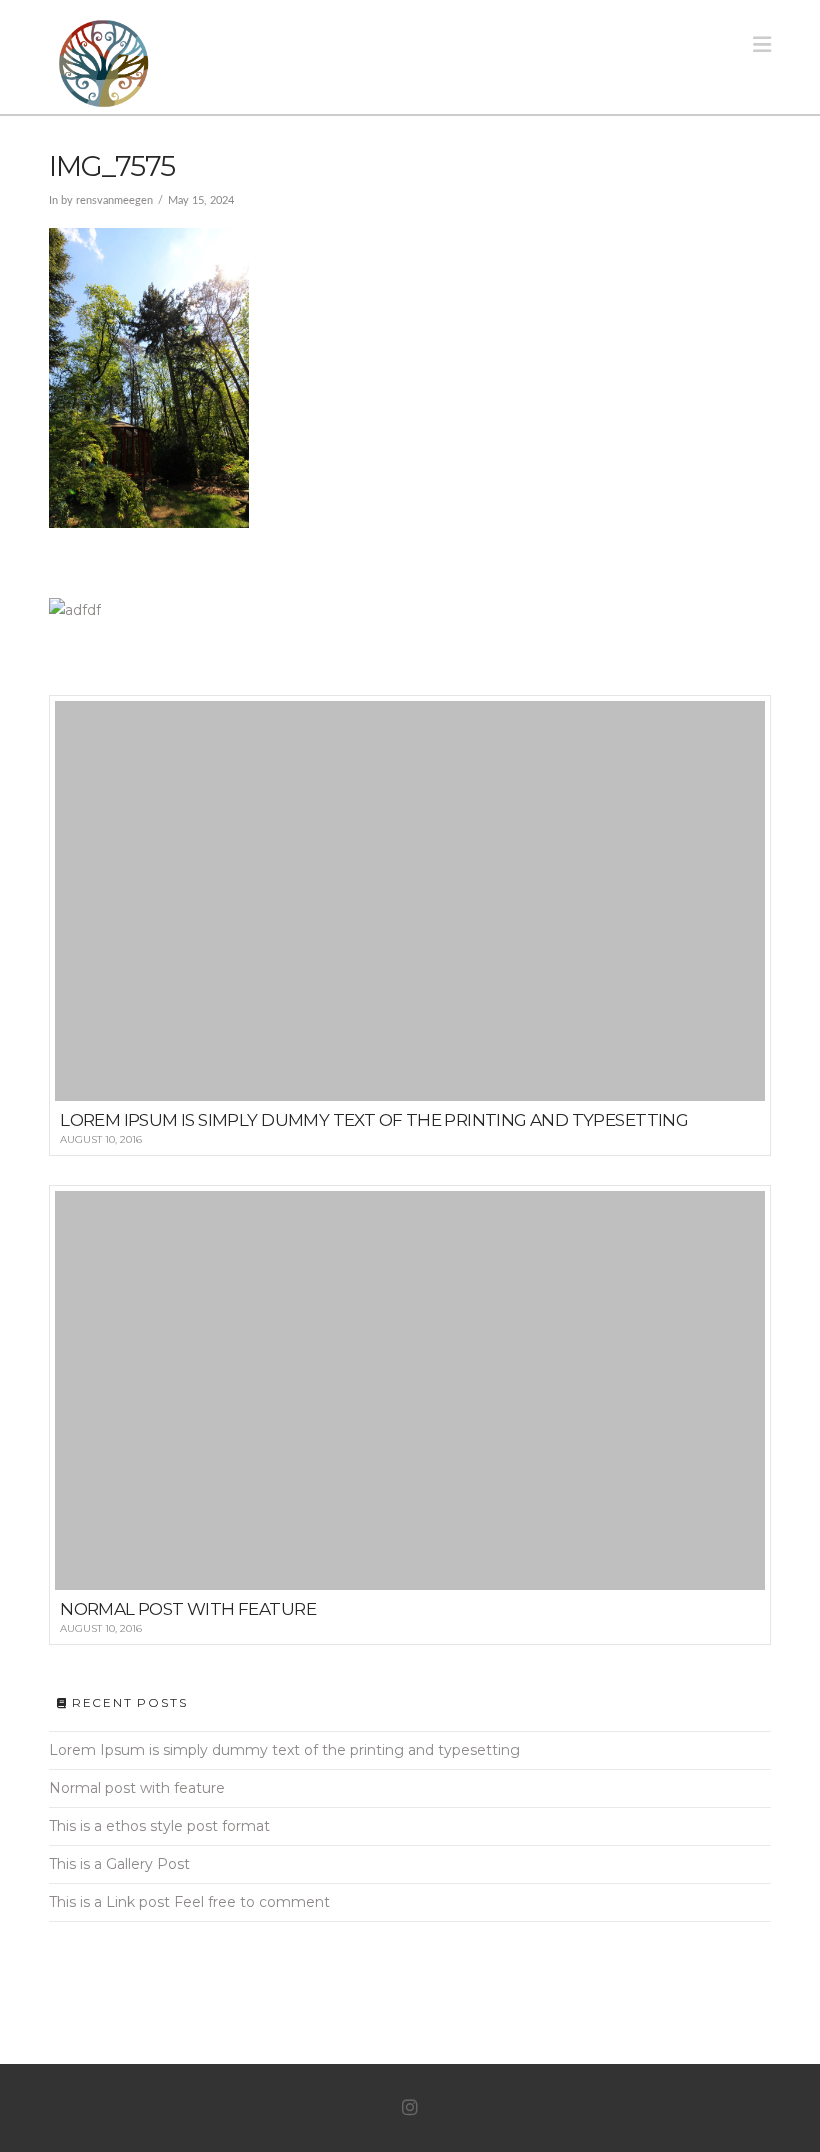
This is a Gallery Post (119, 1864)
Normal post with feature (137, 1788)
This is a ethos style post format (159, 1826)
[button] (762, 44)
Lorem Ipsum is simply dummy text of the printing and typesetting (284, 1750)
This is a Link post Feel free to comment (189, 1902)
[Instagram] (410, 2108)
